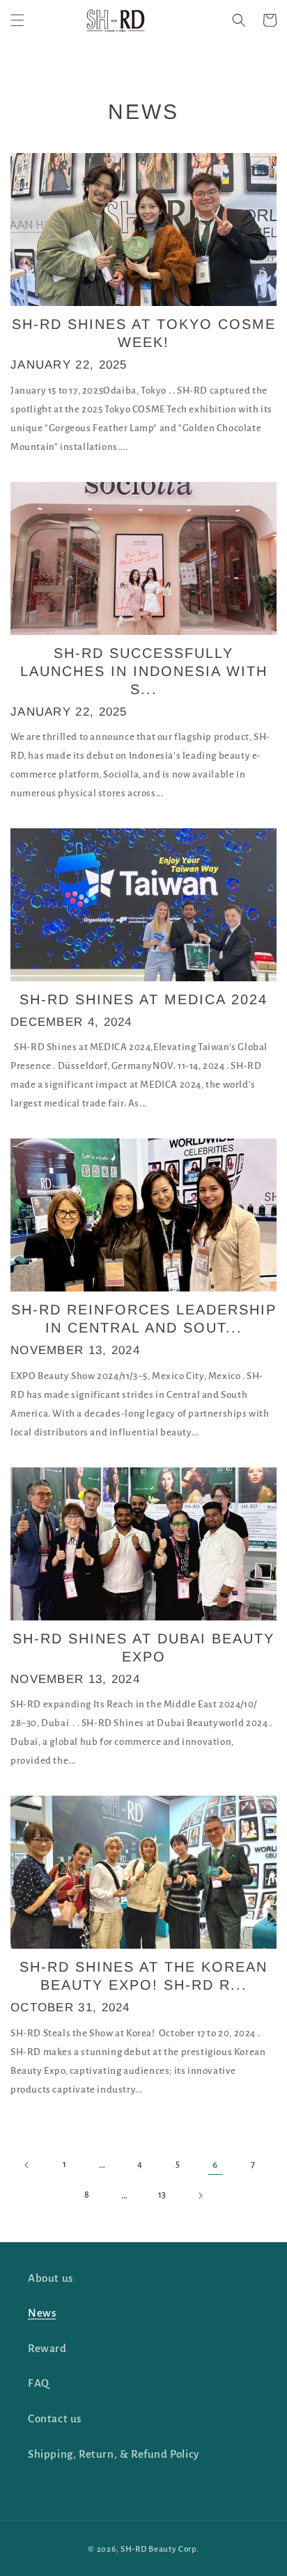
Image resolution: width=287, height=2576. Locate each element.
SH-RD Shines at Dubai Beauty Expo (143, 1648)
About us (51, 2278)
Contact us (55, 2418)
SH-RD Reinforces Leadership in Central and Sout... (144, 1319)
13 (162, 2195)
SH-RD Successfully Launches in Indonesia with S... (144, 671)
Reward (47, 2348)
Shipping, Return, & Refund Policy (114, 2454)
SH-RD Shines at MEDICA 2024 (143, 999)
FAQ (39, 2383)
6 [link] (215, 2165)
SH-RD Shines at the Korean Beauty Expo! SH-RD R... (143, 1976)
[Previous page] (27, 2165)
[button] (17, 20)
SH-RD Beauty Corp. (160, 2549)
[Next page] (200, 2196)
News (42, 2313)
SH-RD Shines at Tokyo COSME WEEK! (144, 333)
